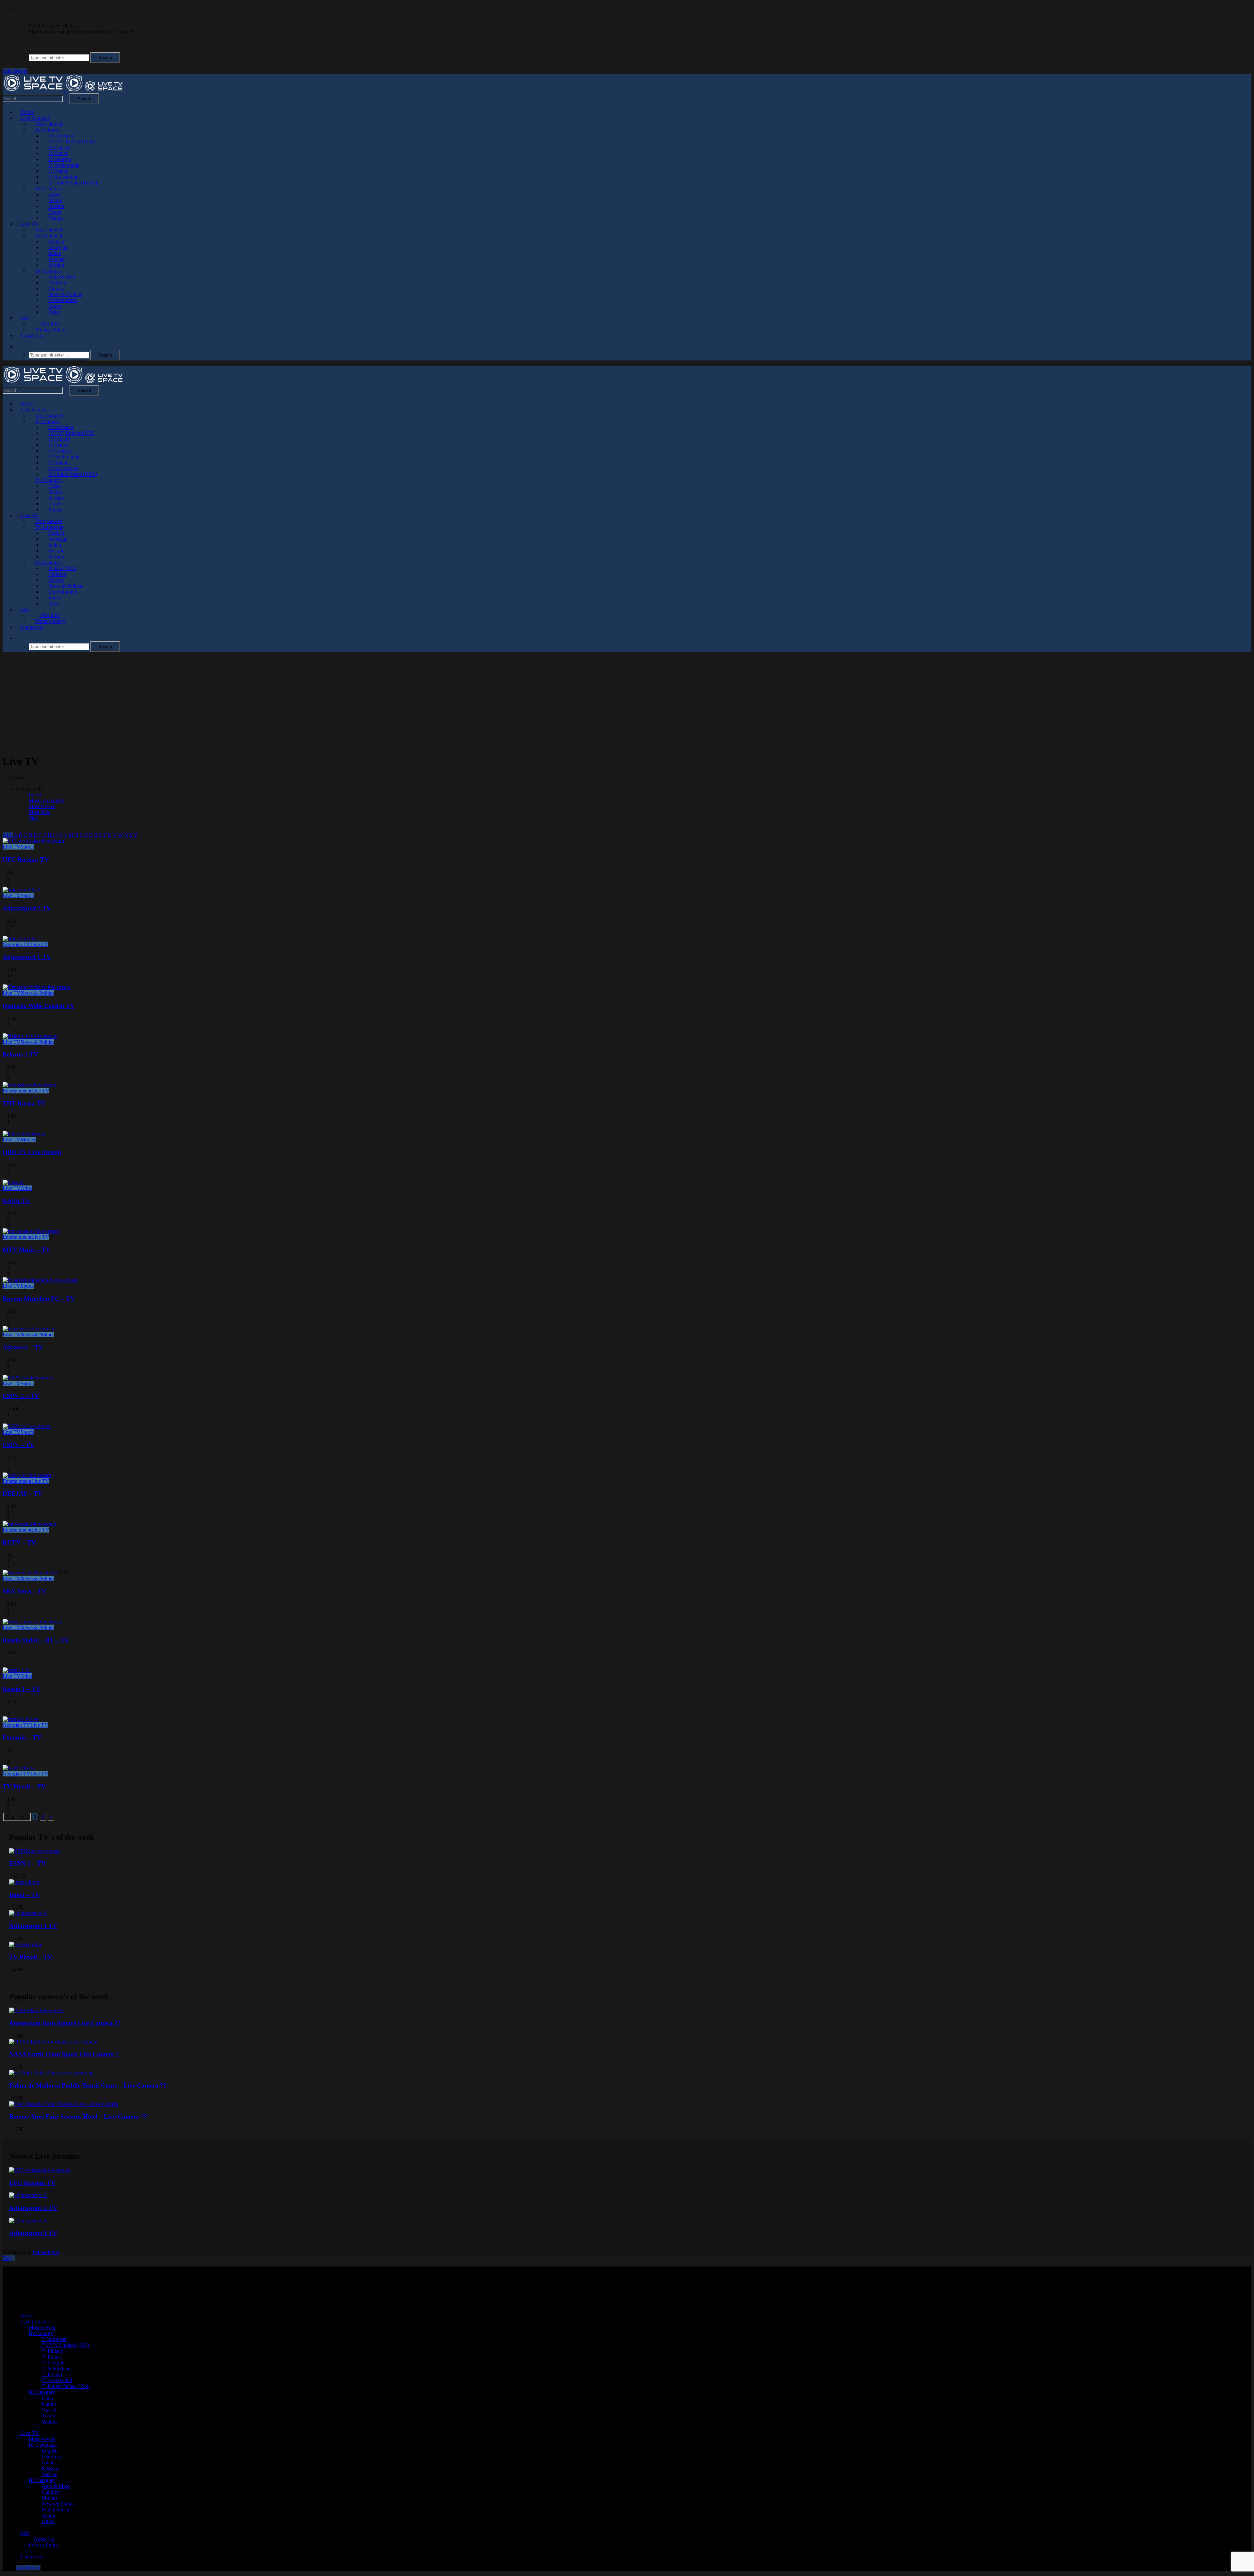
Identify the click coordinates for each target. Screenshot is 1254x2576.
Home (27, 112)
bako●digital (46, 2252)
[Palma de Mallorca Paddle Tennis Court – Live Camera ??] (51, 2073)
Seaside (56, 206)
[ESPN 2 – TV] (28, 1378)
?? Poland (58, 171)
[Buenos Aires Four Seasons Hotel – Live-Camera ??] (64, 2104)
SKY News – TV (24, 1591)
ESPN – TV (18, 1445)
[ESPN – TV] (27, 1426)
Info (24, 318)
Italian (55, 253)
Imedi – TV (24, 1895)
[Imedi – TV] (25, 1882)
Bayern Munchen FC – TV (39, 1299)
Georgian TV (16, 944)
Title (33, 818)
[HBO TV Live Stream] (24, 1134)
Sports (55, 306)
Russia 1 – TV (22, 1689)
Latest (35, 795)
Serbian (56, 265)
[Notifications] (18, 8)
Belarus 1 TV (20, 1054)
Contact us (31, 335)
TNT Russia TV (24, 1103)
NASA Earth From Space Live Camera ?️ (64, 2054)
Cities (54, 194)
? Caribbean (61, 136)
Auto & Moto (62, 277)
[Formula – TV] (21, 1719)
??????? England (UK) (72, 142)
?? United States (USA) (73, 183)
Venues (56, 218)
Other (54, 312)
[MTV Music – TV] (31, 1231)
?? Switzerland (64, 177)
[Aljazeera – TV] (29, 1329)
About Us (50, 324)
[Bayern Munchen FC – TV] (40, 1280)
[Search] (18, 49)
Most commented (47, 800)
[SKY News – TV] (30, 1573)
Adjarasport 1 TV (27, 957)
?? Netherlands (64, 165)
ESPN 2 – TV (21, 1396)
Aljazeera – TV (23, 1347)
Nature (55, 200)
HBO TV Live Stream (32, 1152)
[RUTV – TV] (29, 1524)
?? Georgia (60, 159)
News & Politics (65, 294)
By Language (49, 236)
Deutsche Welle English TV (39, 1006)
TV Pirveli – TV (24, 1786)
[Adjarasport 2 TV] (21, 890)
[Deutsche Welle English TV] (36, 987)
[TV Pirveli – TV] (19, 1768)
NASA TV (16, 1201)
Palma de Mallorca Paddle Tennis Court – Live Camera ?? (88, 2085)
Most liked (40, 812)
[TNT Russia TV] (29, 1085)
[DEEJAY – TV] (27, 1475)
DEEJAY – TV (23, 1494)
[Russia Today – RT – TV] (32, 1622)
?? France (58, 153)
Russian (56, 259)
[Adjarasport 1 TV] (21, 938)
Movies (56, 288)
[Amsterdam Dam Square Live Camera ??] (36, 2010)
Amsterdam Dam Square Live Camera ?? (65, 2023)
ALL (8, 835)
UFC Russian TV (26, 859)
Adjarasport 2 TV (27, 908)
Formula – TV (22, 1737)
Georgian (58, 247)
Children (57, 283)
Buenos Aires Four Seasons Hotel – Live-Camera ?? (78, 2116)
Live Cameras (35, 118)
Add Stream (15, 71)
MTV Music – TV (26, 1250)
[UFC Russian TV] (33, 841)
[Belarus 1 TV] (30, 1036)
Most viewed (49, 124)
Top (7, 2258)
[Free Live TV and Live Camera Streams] (63, 90)
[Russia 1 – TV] (17, 1670)
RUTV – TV (19, 1542)
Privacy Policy (50, 330)
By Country (48, 130)
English (56, 241)
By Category (48, 189)
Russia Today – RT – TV (36, 1640)
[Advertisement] (627, 703)
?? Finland (59, 147)
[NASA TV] (13, 1182)
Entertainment (63, 300)
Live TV (29, 224)
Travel (55, 212)
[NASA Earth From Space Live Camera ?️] (53, 2042)
